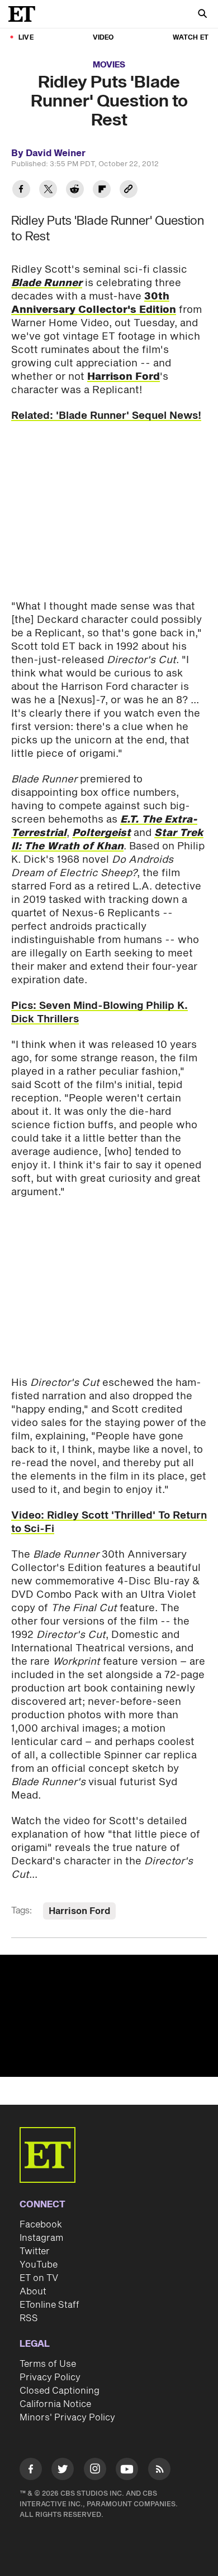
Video (103, 38)
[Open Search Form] (202, 15)
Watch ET (191, 38)
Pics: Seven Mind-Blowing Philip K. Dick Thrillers (99, 1012)
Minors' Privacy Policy (67, 2418)
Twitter (35, 2251)
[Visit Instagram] (95, 2471)
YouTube (39, 2265)
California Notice (55, 2404)
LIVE (26, 38)
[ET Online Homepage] (25, 14)
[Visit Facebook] (31, 2471)
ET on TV (39, 2278)
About (33, 2292)
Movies (109, 65)
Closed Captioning (60, 2391)
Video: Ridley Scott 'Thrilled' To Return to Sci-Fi (109, 1522)
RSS (29, 2318)
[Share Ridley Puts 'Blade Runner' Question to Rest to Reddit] (75, 190)
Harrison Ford (79, 1911)
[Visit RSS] (159, 2471)
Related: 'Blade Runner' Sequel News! (106, 416)
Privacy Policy (50, 2377)
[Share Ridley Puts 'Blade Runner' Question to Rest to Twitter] (48, 190)
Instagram (41, 2238)
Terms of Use (48, 2364)
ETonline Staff (49, 2305)
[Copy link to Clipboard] (129, 190)
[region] (109, 2016)
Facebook (41, 2225)
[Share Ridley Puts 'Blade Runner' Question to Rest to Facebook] (21, 190)
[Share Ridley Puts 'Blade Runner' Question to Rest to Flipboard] (102, 190)
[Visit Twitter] (63, 2471)
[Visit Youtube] (127, 2469)
